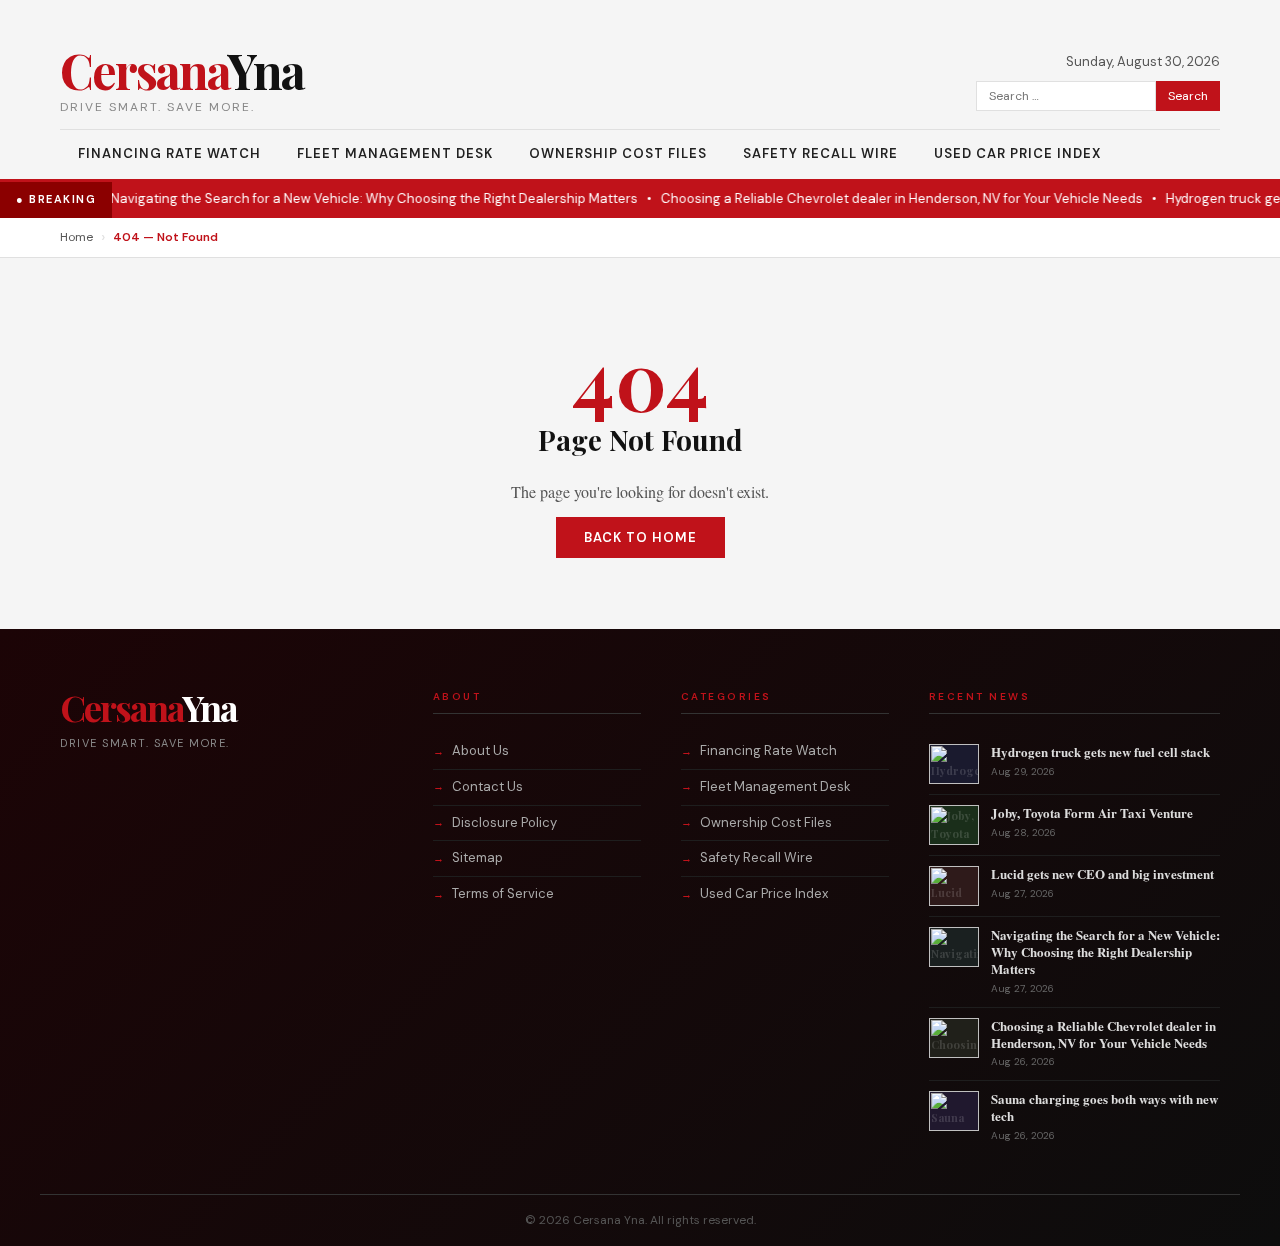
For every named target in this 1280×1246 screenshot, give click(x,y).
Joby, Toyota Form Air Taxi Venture (1092, 812)
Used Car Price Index (1017, 153)
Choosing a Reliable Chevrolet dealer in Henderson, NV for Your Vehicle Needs (883, 198)
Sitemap (477, 857)
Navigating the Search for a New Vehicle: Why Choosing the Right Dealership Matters (355, 198)
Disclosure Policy (504, 822)
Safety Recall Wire (820, 153)
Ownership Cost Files (618, 153)
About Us (480, 750)
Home (76, 237)
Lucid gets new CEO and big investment (1102, 873)
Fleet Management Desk (395, 153)
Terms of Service (503, 893)
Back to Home (640, 537)
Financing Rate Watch (169, 153)
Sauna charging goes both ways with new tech (1104, 1107)
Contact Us (487, 786)
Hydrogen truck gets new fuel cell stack (1100, 751)
